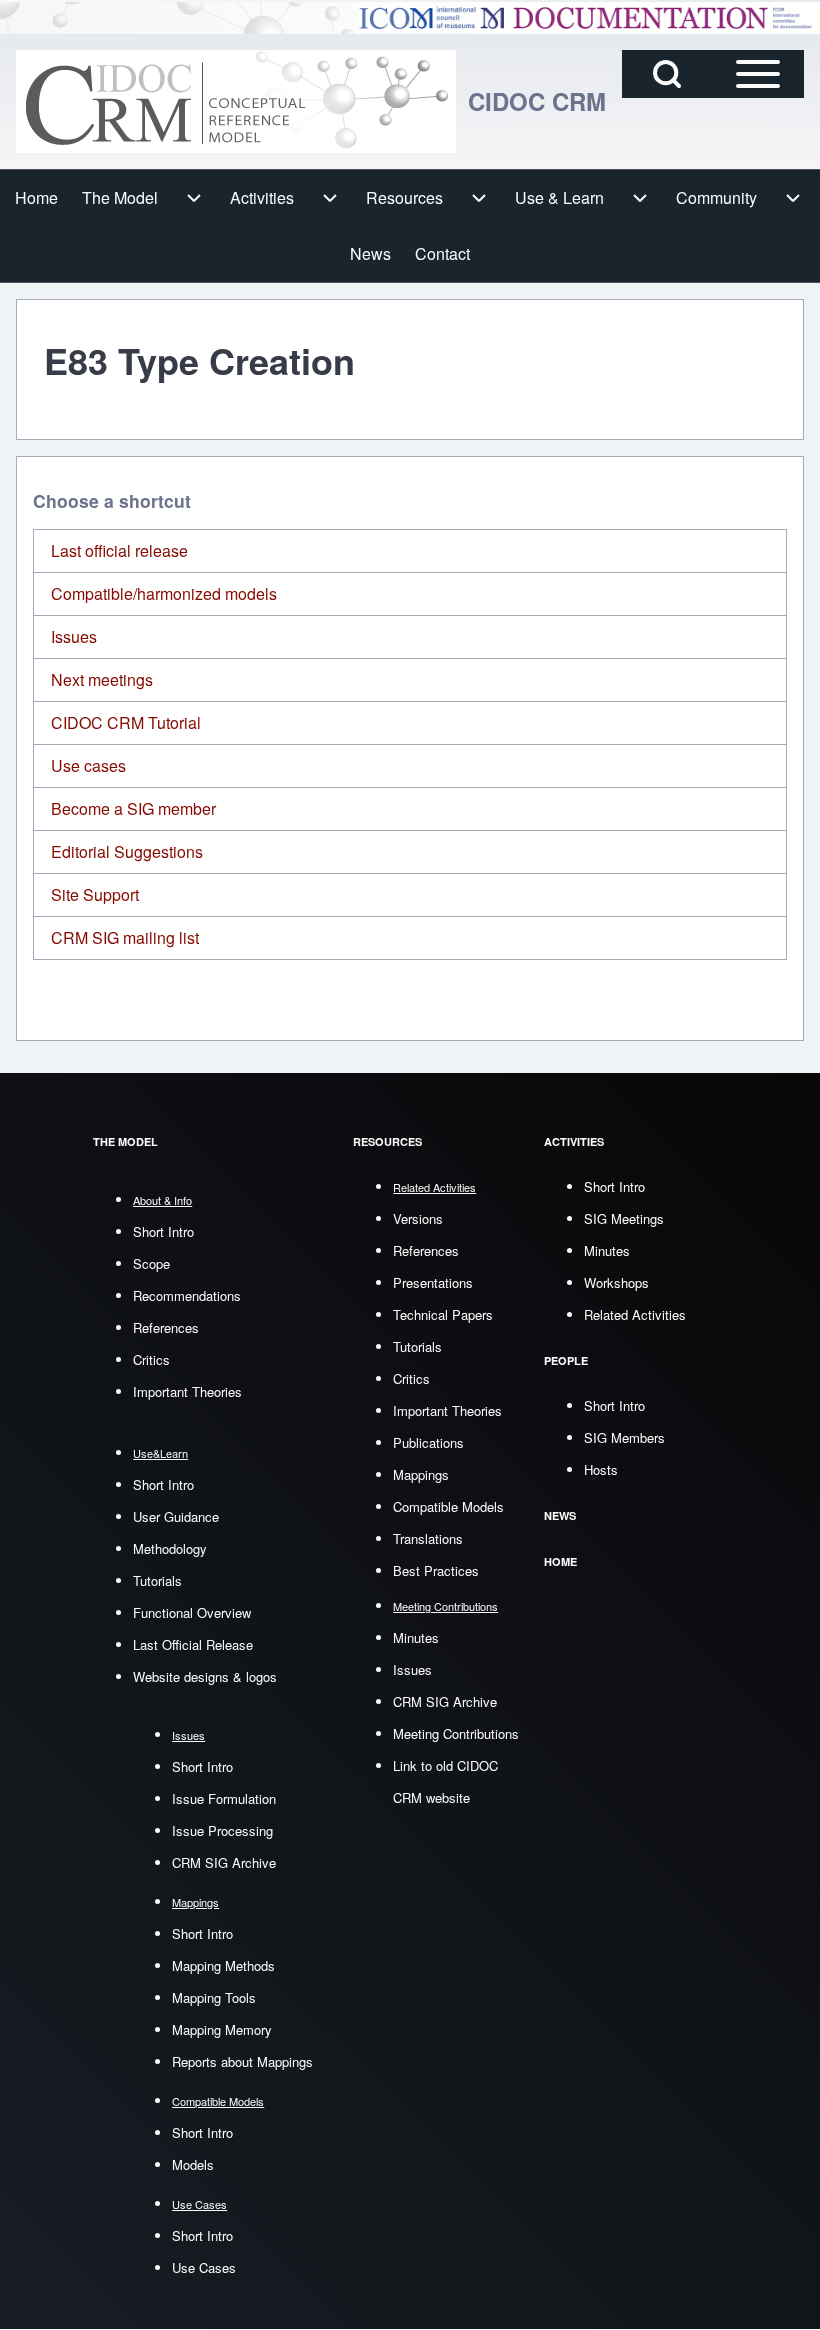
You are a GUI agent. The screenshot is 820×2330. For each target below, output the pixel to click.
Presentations (433, 1282)
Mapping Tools (214, 1997)
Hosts (601, 1469)
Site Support (95, 894)
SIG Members (624, 1437)
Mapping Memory (222, 2029)
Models (193, 2164)
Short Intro (163, 1231)
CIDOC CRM (537, 101)
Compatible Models (448, 1506)
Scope (151, 1263)
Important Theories (187, 1391)
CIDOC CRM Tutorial (126, 722)
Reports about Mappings (242, 2061)
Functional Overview (192, 1612)
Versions (418, 1218)
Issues (74, 636)
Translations (428, 1538)
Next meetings (102, 679)
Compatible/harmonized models (164, 593)
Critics (151, 1359)
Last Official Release (193, 1644)
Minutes (416, 1637)
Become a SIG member (133, 808)
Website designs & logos (205, 1676)
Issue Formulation (224, 1798)
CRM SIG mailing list (125, 937)
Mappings (421, 1474)
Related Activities (635, 1314)
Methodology (170, 1548)
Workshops (616, 1282)
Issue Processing (222, 1830)
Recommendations (187, 1295)
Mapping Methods (223, 1965)
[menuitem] (36, 198)
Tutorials (157, 1580)
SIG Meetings (624, 1218)
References (166, 1327)
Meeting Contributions (456, 1733)
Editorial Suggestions (127, 851)
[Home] (236, 101)
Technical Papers (443, 1314)
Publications (428, 1442)
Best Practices (436, 1570)
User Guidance (176, 1516)
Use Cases (204, 2267)
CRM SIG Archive (224, 1862)
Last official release (119, 550)
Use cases (88, 765)
